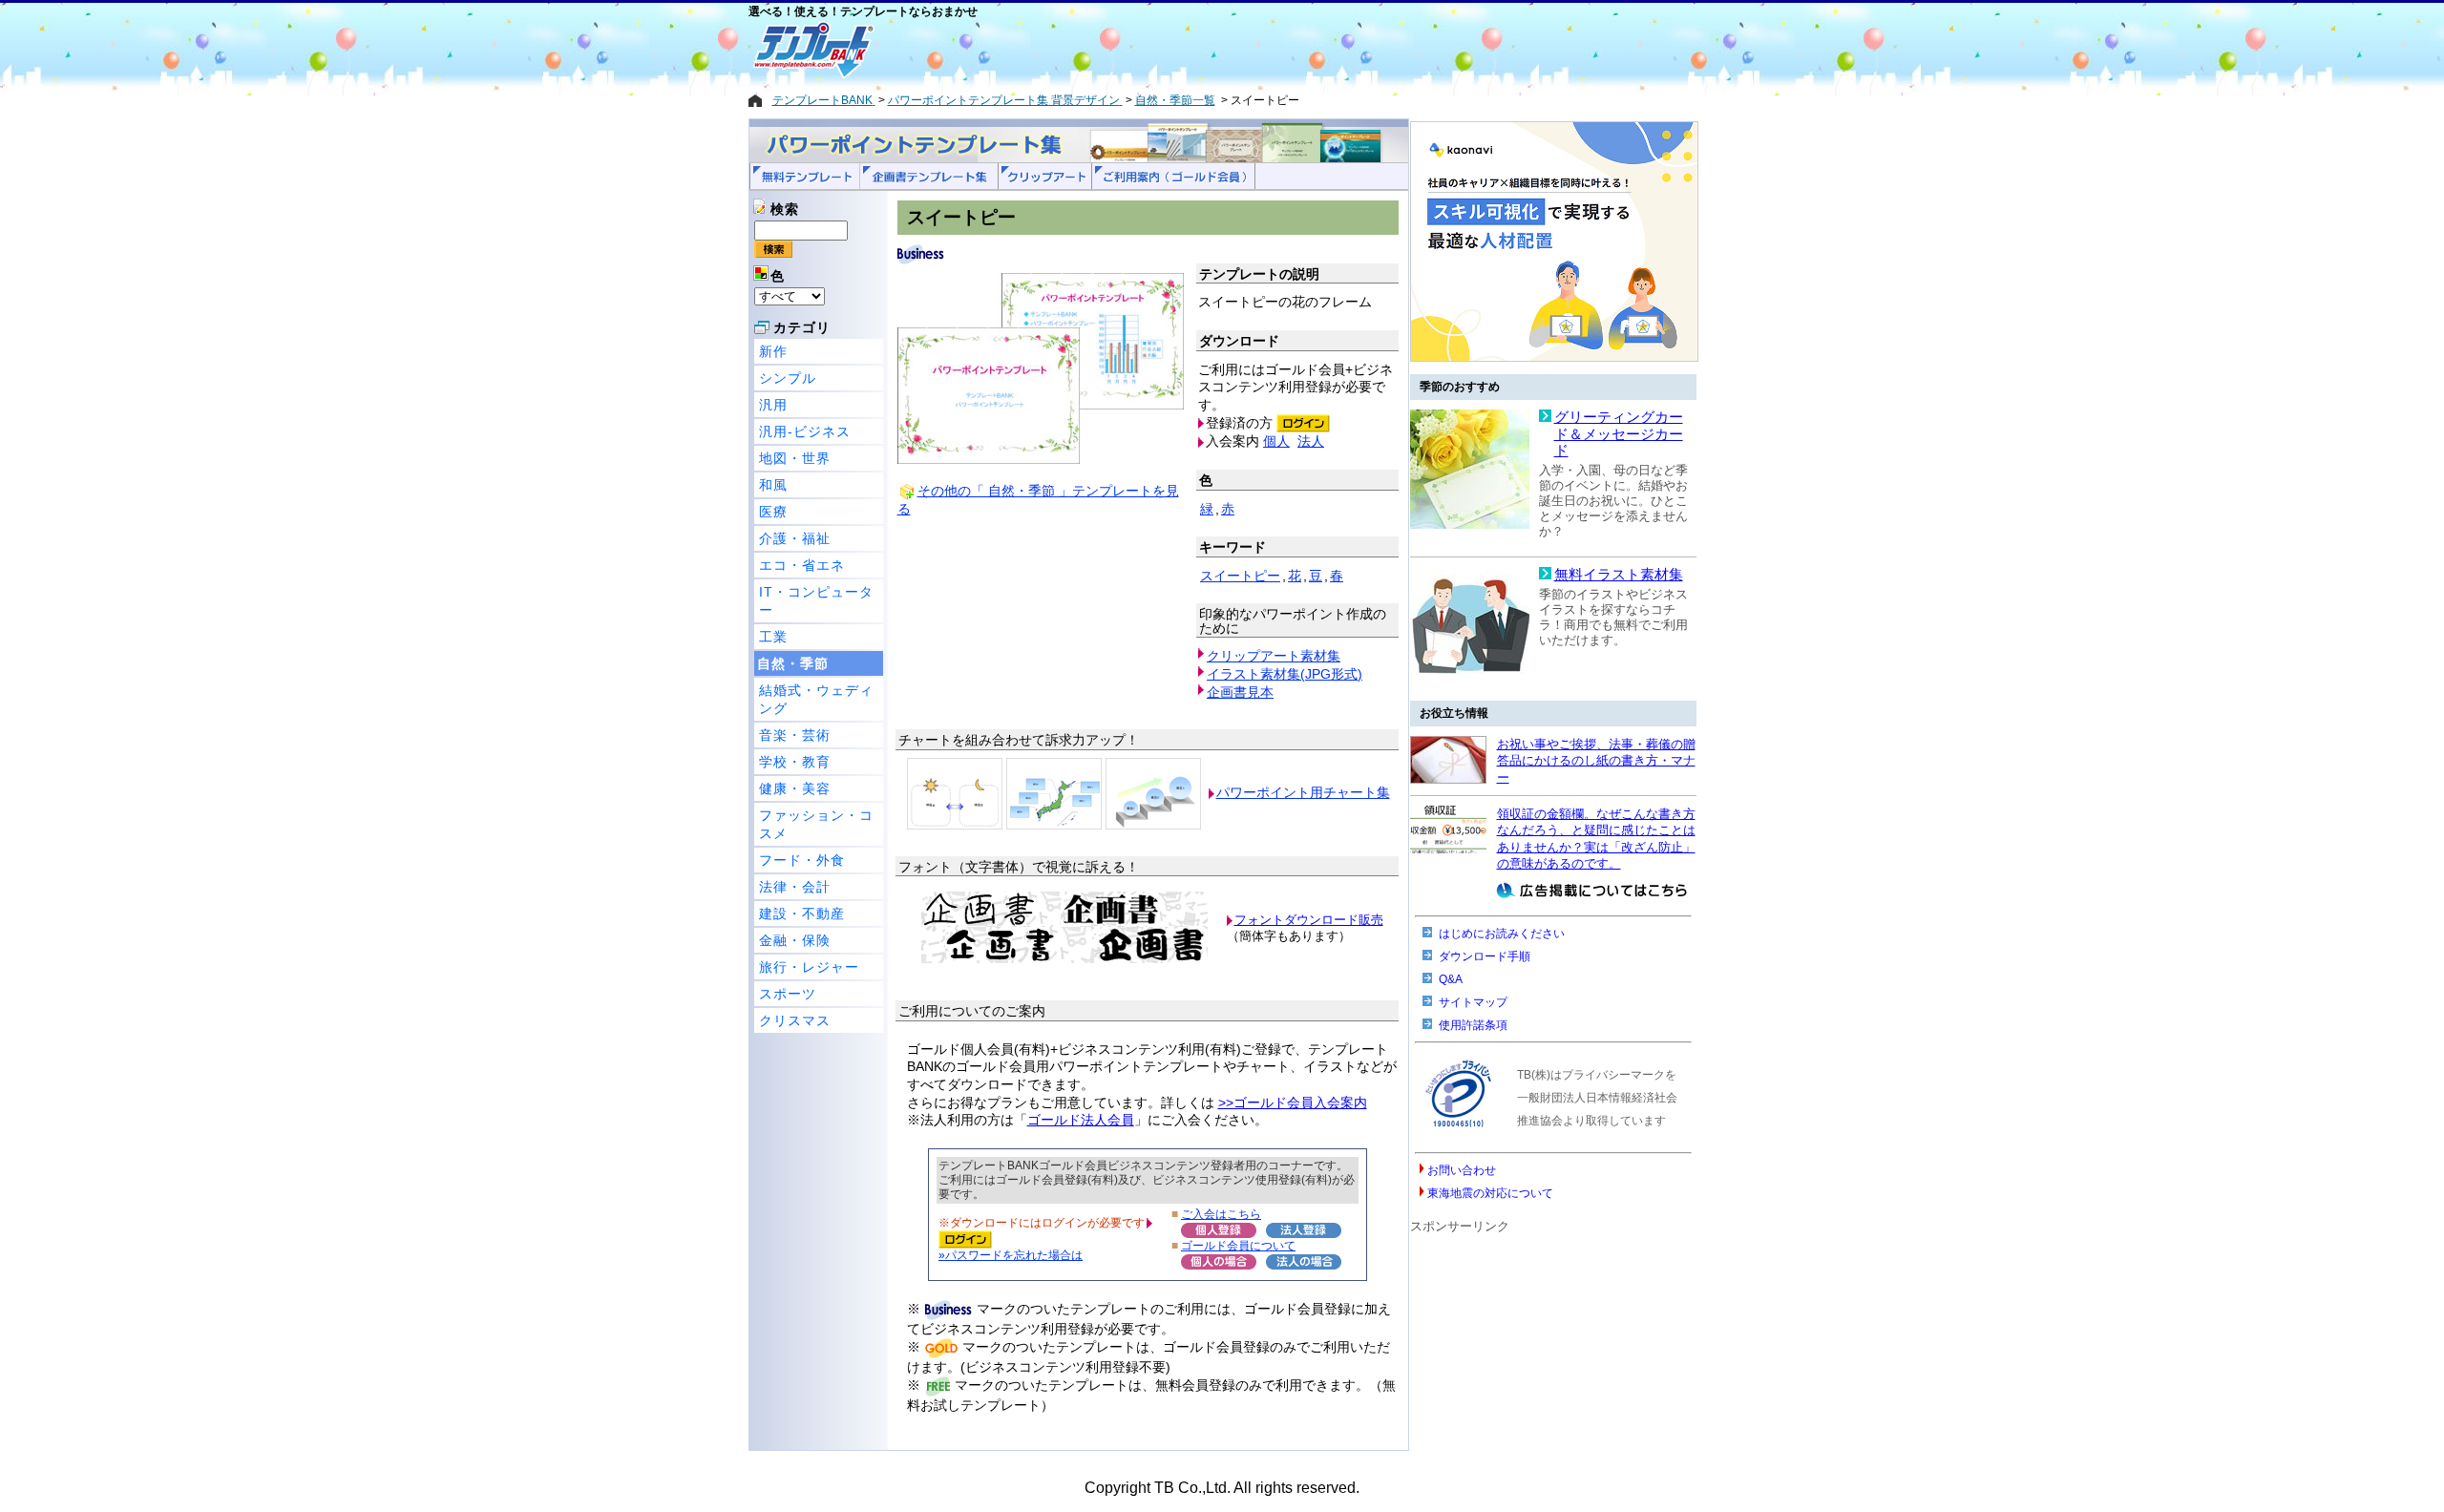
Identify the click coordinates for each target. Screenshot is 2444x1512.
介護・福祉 (795, 538)
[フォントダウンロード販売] (1064, 959)
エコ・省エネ (802, 565)
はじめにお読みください (1502, 934)
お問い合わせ (1462, 1170)
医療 (773, 512)
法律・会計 (795, 887)
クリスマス (795, 1020)
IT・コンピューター (816, 601)
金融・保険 (795, 940)
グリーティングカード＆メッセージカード (1619, 434)
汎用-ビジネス (805, 431)
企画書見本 (1240, 692)
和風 (773, 485)
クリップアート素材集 (1274, 656)
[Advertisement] (1154, 50)
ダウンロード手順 (1485, 956)
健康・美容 (795, 788)
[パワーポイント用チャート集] (955, 792)
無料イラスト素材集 (1619, 575)
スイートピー (1240, 576)
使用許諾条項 (1473, 1025)
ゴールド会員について (1238, 1245)
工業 (773, 637)
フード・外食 (802, 860)
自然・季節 (793, 663)
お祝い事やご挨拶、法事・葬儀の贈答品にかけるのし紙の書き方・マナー (1596, 761)
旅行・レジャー (809, 967)
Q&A (1451, 979)
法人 (1311, 441)
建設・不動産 (802, 913)
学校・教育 (795, 762)
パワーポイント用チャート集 (1303, 792)
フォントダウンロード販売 (1309, 920)
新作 (773, 351)
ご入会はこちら (1221, 1214)
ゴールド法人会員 (1081, 1120)
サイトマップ (1473, 1002)
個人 (1276, 441)
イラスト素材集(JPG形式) (1285, 674)
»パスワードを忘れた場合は (1011, 1255)
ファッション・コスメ (816, 824)
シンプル (788, 378)
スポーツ (788, 994)
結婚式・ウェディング (816, 699)
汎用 (773, 405)
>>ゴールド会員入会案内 (1293, 1102)
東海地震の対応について (1490, 1193)
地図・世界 (795, 458)
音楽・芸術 (795, 735)
